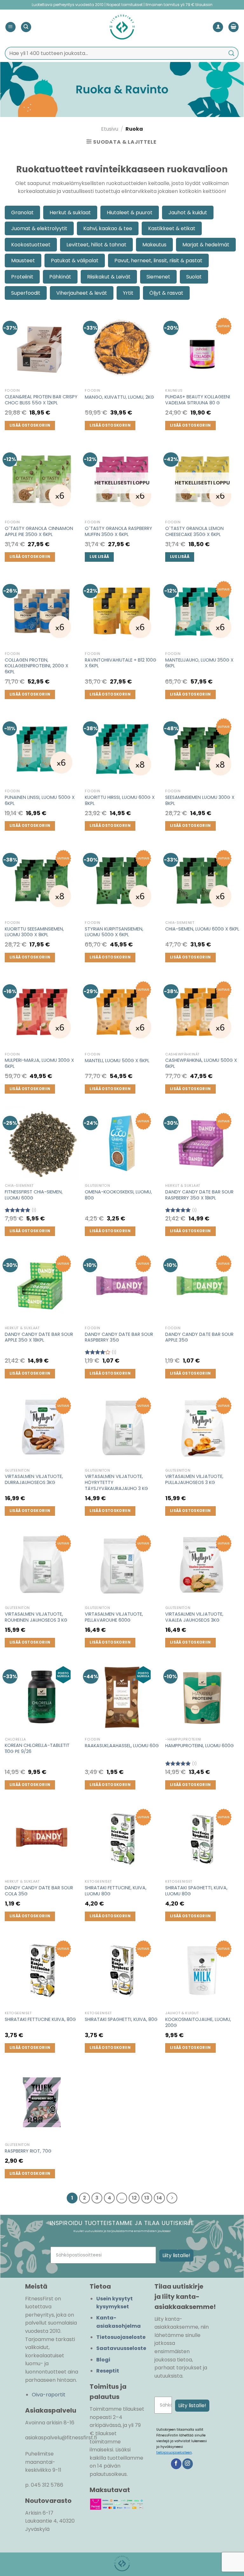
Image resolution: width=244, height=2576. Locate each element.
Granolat (22, 213)
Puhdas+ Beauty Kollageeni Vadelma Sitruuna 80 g (198, 400)
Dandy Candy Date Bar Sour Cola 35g (39, 1891)
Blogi (103, 2360)
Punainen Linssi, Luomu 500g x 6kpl (40, 800)
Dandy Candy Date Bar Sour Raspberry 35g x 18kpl (199, 1195)
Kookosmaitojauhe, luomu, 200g (198, 2022)
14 (159, 2198)
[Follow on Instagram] (188, 2464)
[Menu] (10, 27)
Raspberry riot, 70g (28, 2151)
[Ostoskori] (234, 27)
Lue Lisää (99, 557)
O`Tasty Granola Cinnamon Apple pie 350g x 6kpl (39, 531)
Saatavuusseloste (121, 2348)
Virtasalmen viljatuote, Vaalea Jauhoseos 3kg (194, 1617)
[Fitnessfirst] (122, 27)
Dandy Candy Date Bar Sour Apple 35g (199, 1337)
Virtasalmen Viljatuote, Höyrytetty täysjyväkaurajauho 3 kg (116, 1482)
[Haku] (26, 27)
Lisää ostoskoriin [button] (30, 425)
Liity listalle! (176, 2255)
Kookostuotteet (31, 245)
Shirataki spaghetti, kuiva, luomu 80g (196, 1891)
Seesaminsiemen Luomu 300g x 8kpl (200, 800)
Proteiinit (22, 277)
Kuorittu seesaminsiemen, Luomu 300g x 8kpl (34, 932)
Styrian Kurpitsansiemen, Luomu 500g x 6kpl (114, 932)
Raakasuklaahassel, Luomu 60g (122, 1746)
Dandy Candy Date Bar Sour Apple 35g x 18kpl (39, 1337)
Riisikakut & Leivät (109, 277)
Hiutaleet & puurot (130, 213)
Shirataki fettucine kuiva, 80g (40, 2020)
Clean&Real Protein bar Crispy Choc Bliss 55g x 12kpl (41, 400)
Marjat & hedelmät (206, 245)
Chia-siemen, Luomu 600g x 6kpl (202, 929)
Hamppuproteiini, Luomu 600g (200, 1746)
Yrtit (128, 293)
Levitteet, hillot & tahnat (96, 245)
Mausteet (23, 261)
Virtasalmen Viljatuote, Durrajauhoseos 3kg (34, 1479)
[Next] (172, 2198)
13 (147, 2198)
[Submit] (232, 53)
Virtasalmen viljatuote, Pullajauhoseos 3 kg (194, 1479)
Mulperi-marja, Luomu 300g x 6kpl (39, 1063)
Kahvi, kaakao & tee (108, 228)
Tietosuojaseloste (121, 2337)
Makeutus (154, 245)
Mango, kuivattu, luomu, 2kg (119, 397)
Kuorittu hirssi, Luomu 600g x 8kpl (120, 800)
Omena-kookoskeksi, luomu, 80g (118, 1195)
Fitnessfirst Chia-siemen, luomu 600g (34, 1195)
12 (134, 2198)
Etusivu (110, 129)
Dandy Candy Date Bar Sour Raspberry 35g (119, 1337)
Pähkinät (60, 277)
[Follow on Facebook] (176, 2464)
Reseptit (108, 2371)
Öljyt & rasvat (166, 293)
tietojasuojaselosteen (174, 2452)
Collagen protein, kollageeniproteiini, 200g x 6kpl (37, 666)
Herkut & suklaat (70, 213)
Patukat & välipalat (75, 261)
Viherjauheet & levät (82, 293)
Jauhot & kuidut (188, 213)
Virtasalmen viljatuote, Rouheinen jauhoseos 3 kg (36, 1617)
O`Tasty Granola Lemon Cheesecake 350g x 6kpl (194, 531)
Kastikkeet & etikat (172, 228)
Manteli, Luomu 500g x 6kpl (117, 1061)
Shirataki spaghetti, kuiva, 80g (121, 2020)
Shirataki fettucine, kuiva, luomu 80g (116, 1891)
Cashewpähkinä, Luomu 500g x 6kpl (201, 1063)
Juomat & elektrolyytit (39, 228)
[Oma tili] (218, 27)
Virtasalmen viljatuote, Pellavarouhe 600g (114, 1617)
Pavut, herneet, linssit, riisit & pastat (158, 261)
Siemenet (158, 277)
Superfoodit (26, 293)
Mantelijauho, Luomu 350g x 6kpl (199, 663)
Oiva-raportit (49, 2395)
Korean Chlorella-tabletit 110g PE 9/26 (37, 1748)
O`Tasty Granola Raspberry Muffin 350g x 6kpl (119, 531)
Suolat (194, 277)
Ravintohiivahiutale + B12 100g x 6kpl (121, 663)
